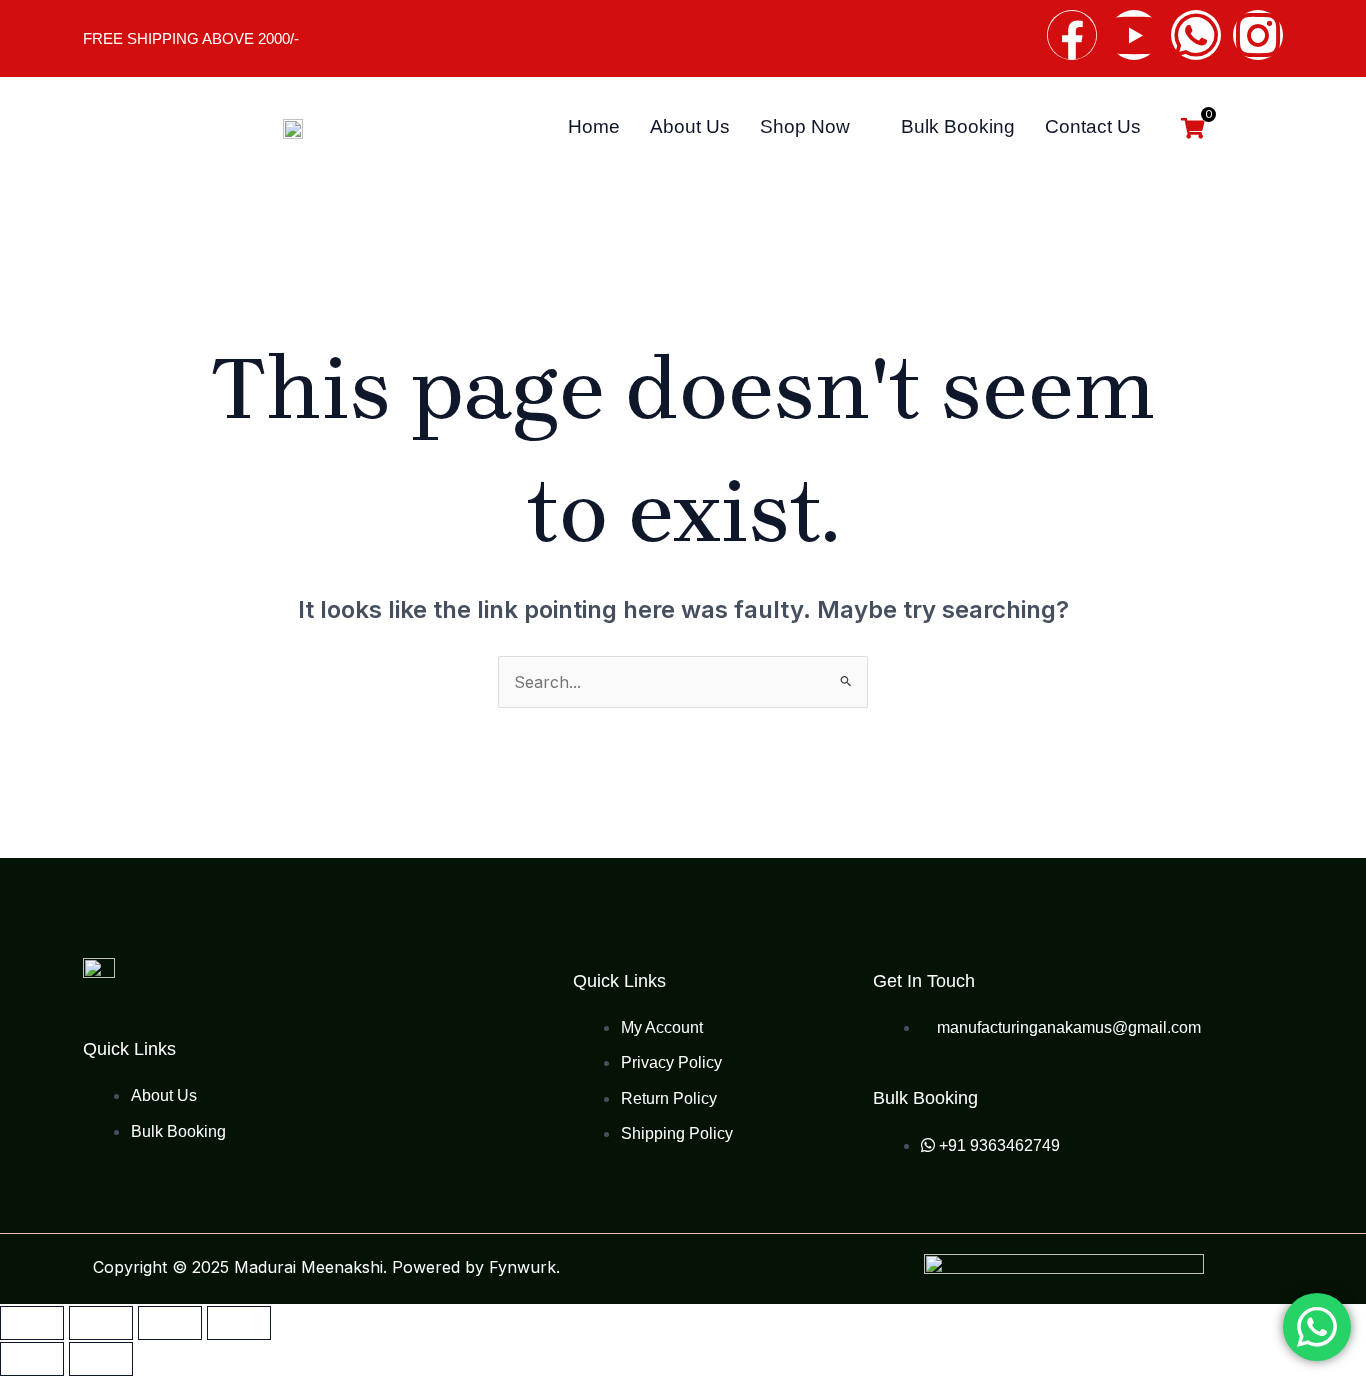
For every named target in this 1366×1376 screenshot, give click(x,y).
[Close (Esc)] (239, 1323)
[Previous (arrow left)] (32, 1359)
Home (594, 126)
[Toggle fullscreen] (101, 1323)
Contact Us (1093, 126)
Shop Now (805, 126)
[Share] (170, 1323)
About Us (690, 126)
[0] (1193, 130)
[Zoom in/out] (32, 1323)
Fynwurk (522, 1267)
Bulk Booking (958, 126)
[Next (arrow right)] (101, 1359)
